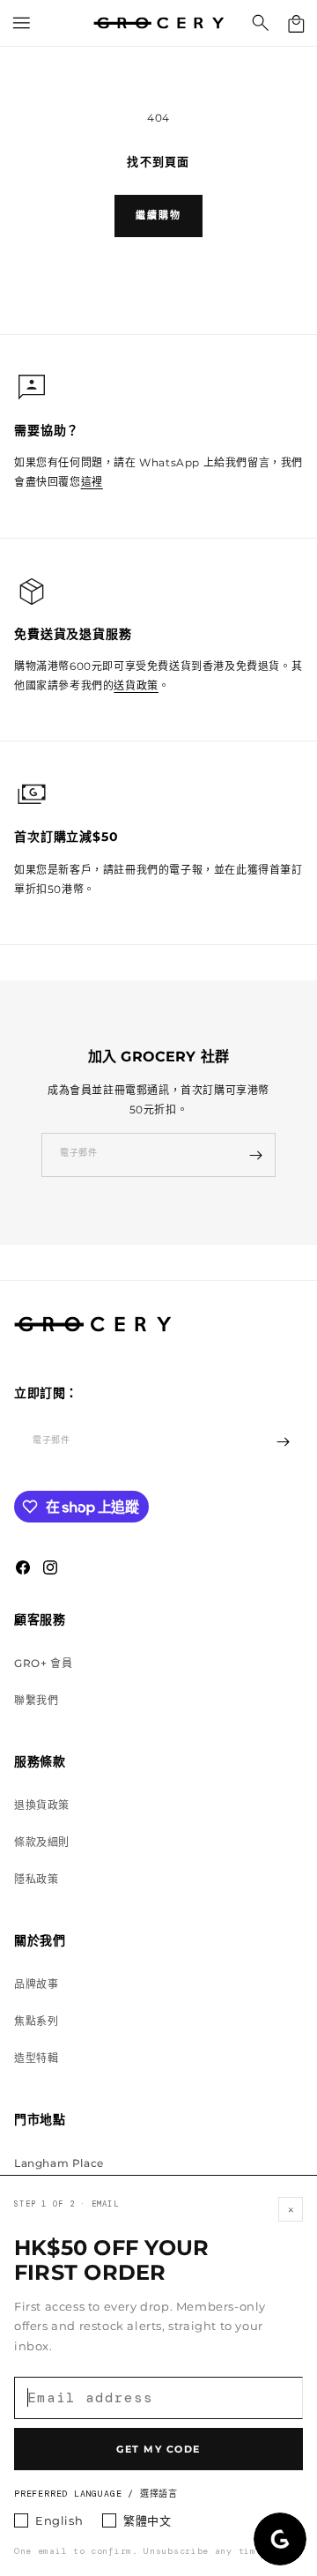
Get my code (158, 2449)
